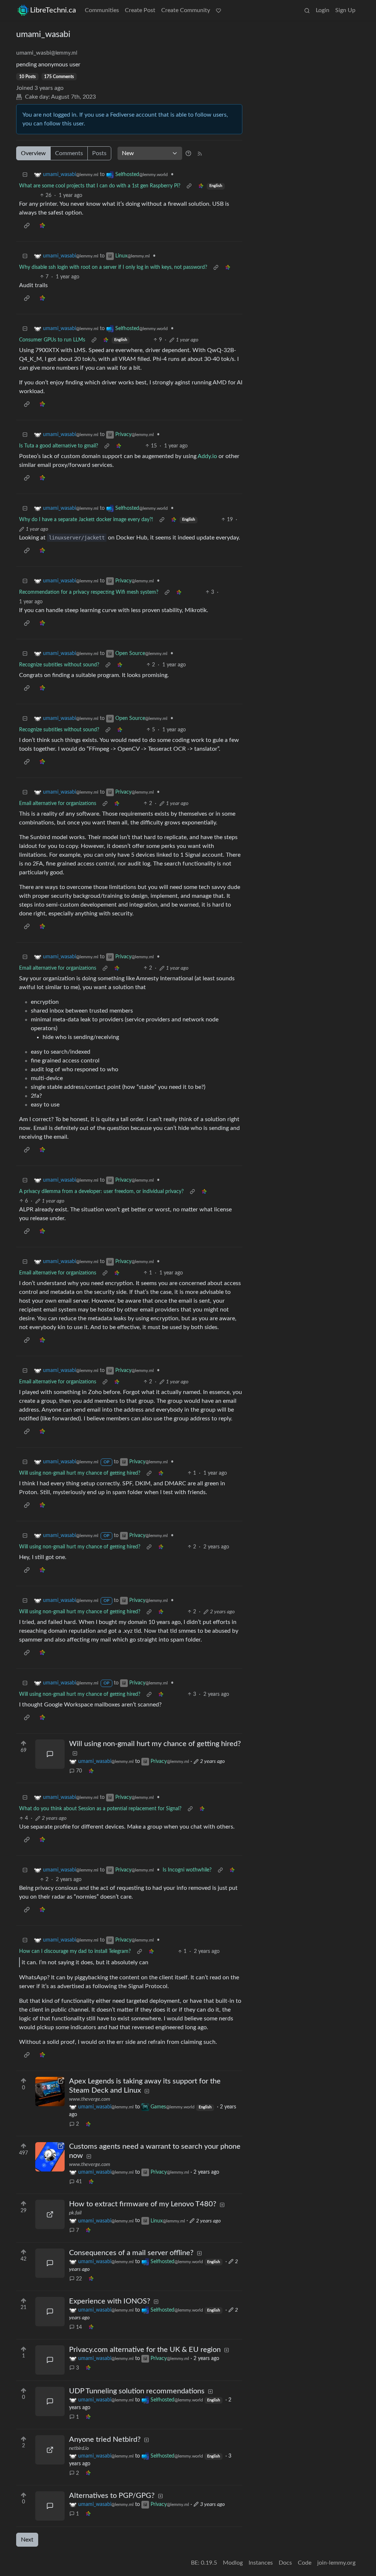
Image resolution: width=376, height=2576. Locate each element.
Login (323, 10)
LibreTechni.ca (53, 10)
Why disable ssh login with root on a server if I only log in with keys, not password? (113, 267)
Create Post (140, 10)
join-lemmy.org (336, 2563)
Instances (261, 2563)
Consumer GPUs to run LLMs (52, 340)
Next (27, 2540)
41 (79, 2182)
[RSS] (200, 153)
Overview (33, 153)
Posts (99, 153)
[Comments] (50, 1754)
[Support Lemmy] (218, 10)
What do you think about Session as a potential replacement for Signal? (100, 1809)
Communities (102, 10)
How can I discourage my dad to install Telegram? (75, 1951)
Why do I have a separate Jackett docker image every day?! (86, 520)
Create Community (186, 10)
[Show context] (189, 186)
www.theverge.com (90, 2099)
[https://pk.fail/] (50, 2214)
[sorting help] (188, 153)
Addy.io (207, 456)
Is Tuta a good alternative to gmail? (59, 446)
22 (79, 2279)
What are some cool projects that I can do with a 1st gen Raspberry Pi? (100, 186)
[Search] (307, 10)
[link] (201, 186)
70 (79, 1771)
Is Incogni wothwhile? (187, 1870)
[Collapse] (25, 175)
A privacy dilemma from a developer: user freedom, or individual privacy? (101, 1192)
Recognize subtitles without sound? (59, 665)
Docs (285, 2563)
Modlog (233, 2563)
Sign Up (345, 10)
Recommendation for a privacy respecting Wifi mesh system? (89, 592)
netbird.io (79, 2448)
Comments (69, 153)
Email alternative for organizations (58, 804)
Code (305, 2563)
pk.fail (75, 2213)
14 (79, 2327)
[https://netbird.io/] (50, 2450)
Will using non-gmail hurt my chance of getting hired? (80, 1473)
